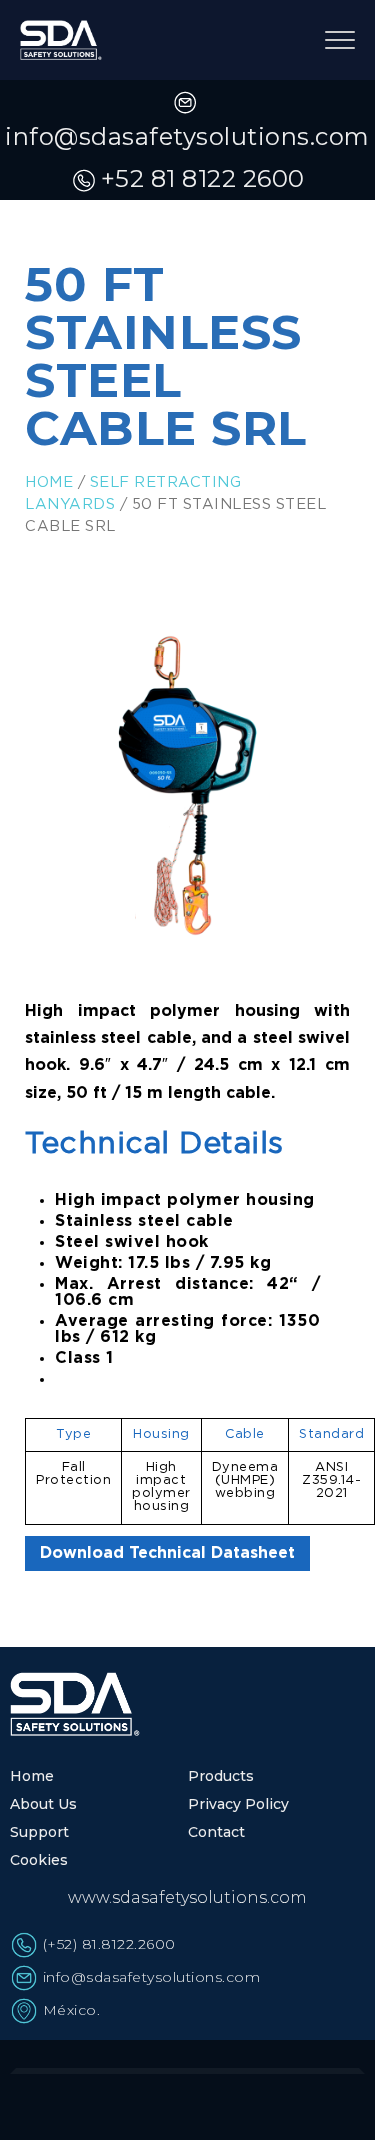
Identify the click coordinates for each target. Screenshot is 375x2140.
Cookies (39, 1860)
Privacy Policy (238, 1804)
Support (39, 1832)
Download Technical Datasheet (167, 1553)
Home (49, 482)
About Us (43, 1804)
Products (221, 1776)
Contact (216, 1832)
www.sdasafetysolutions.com (187, 1897)
